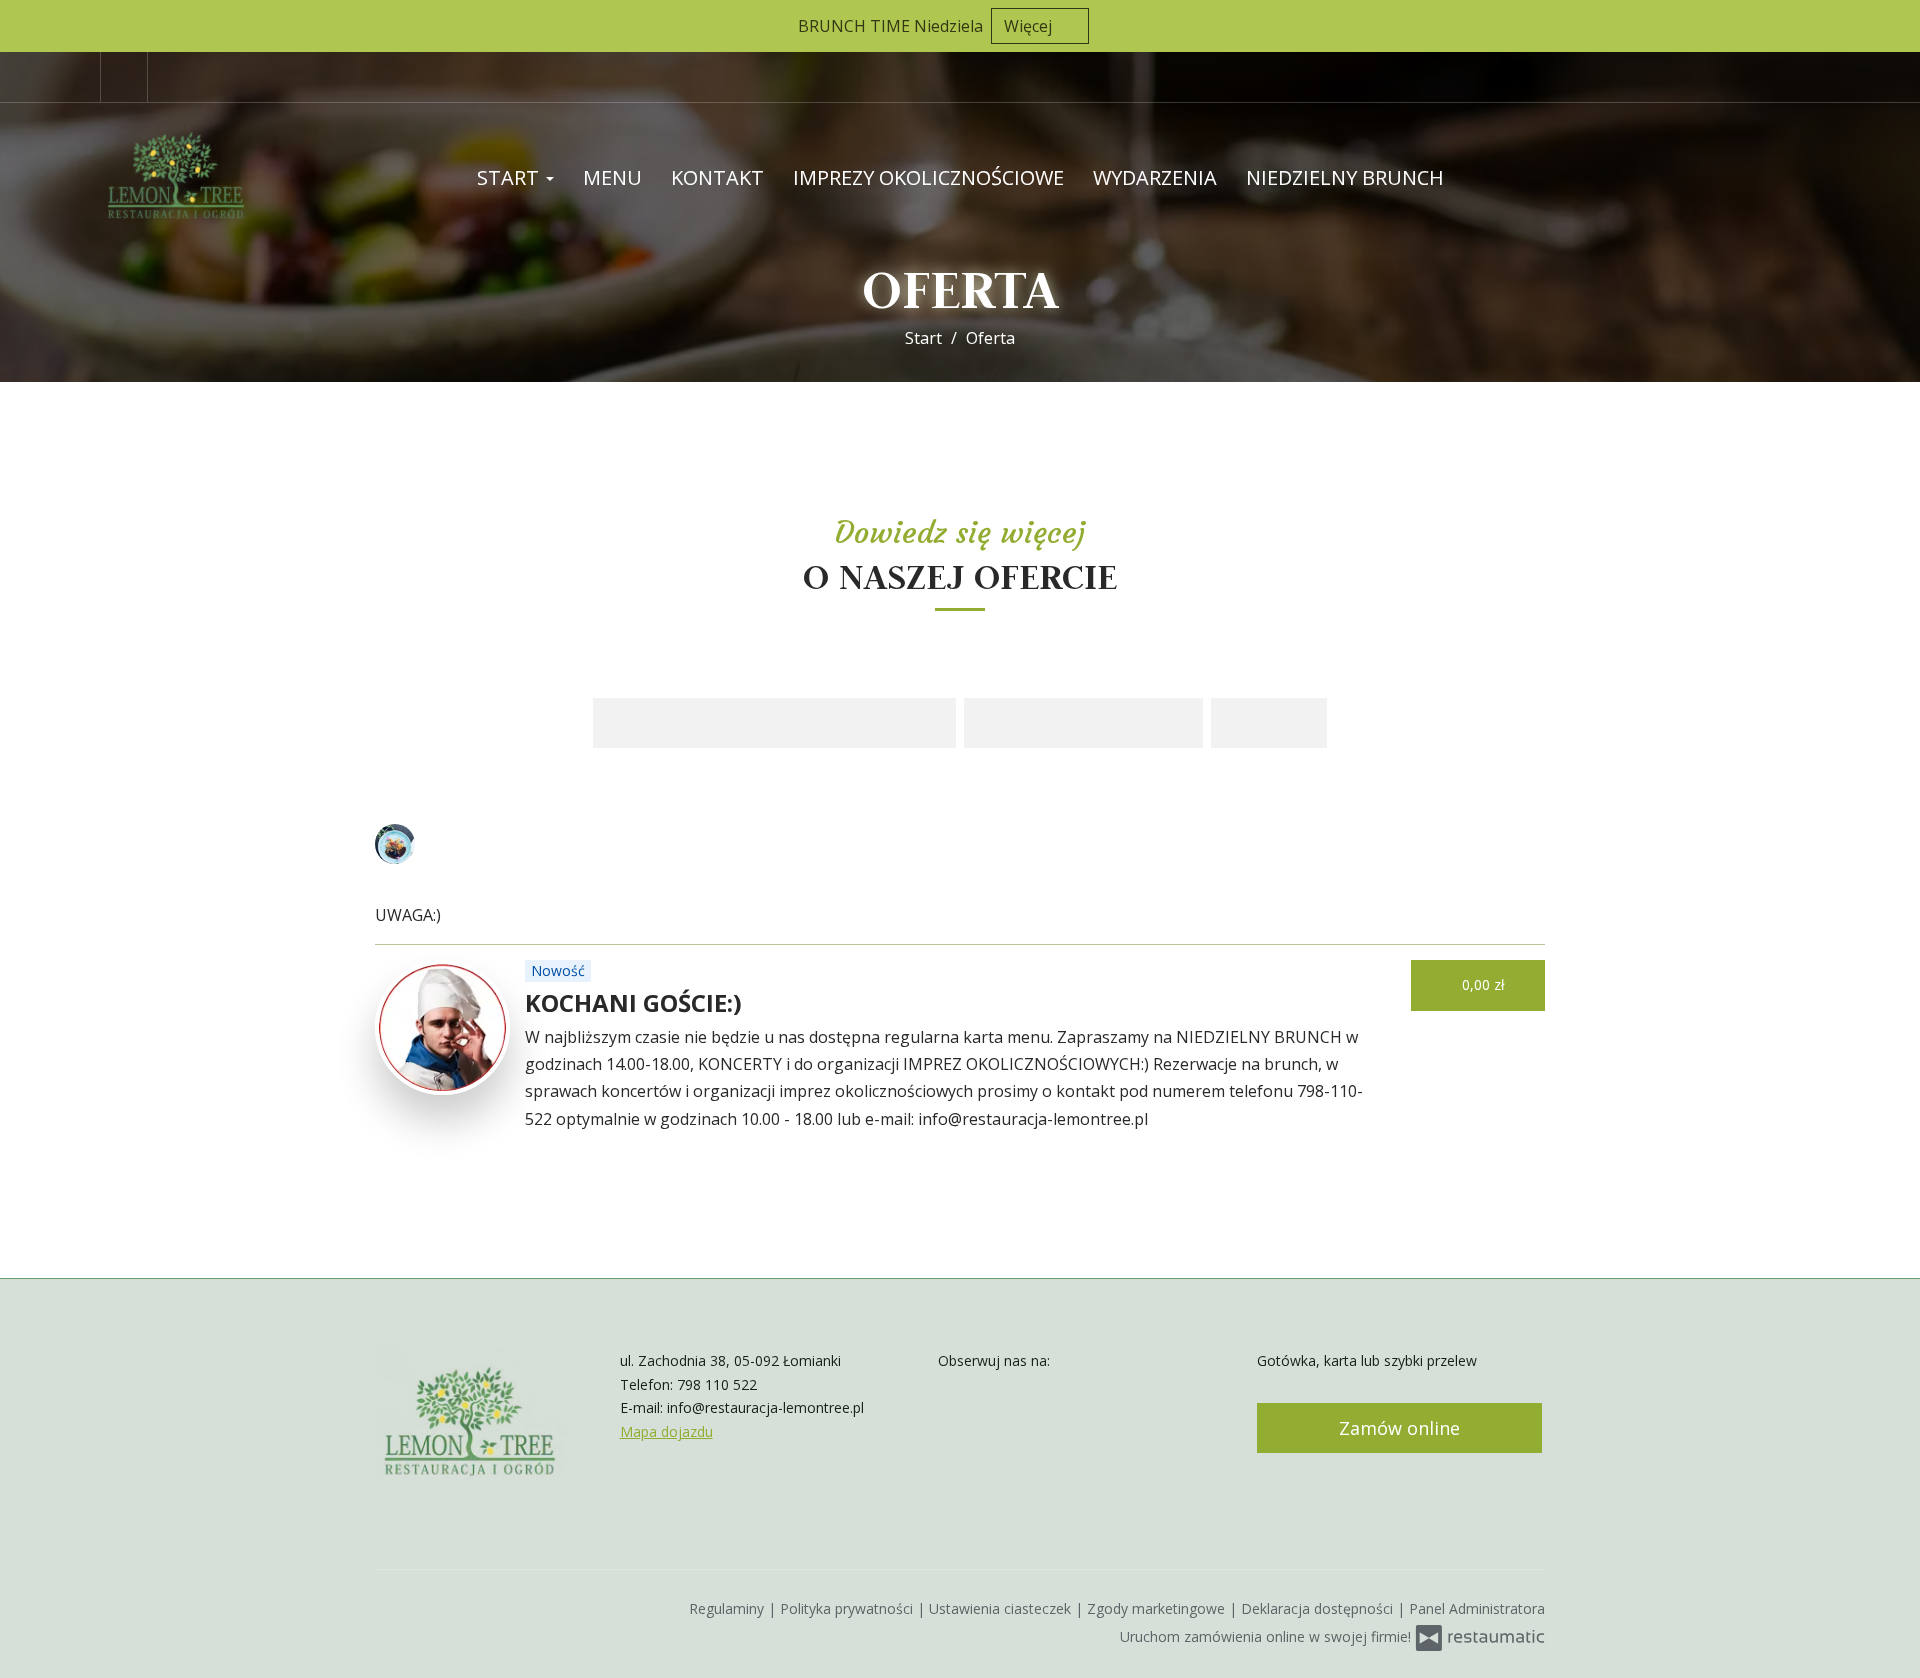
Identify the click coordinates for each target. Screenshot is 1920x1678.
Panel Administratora (1477, 1608)
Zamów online (1399, 1428)
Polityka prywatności (848, 1608)
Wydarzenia (1155, 177)
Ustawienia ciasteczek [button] (1002, 1608)
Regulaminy (728, 1608)
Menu (612, 177)
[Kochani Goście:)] (442, 1027)
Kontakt (717, 177)
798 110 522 (717, 1384)
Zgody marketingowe (1158, 1608)
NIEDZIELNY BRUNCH (1345, 177)
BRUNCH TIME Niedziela (890, 26)
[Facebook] (124, 77)
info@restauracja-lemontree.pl (765, 1407)
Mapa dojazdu (666, 1431)
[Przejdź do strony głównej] (230, 178)
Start (510, 177)
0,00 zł (1485, 984)
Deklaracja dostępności (1319, 1608)
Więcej (1030, 26)
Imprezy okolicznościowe (928, 177)
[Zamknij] (1895, 25)
